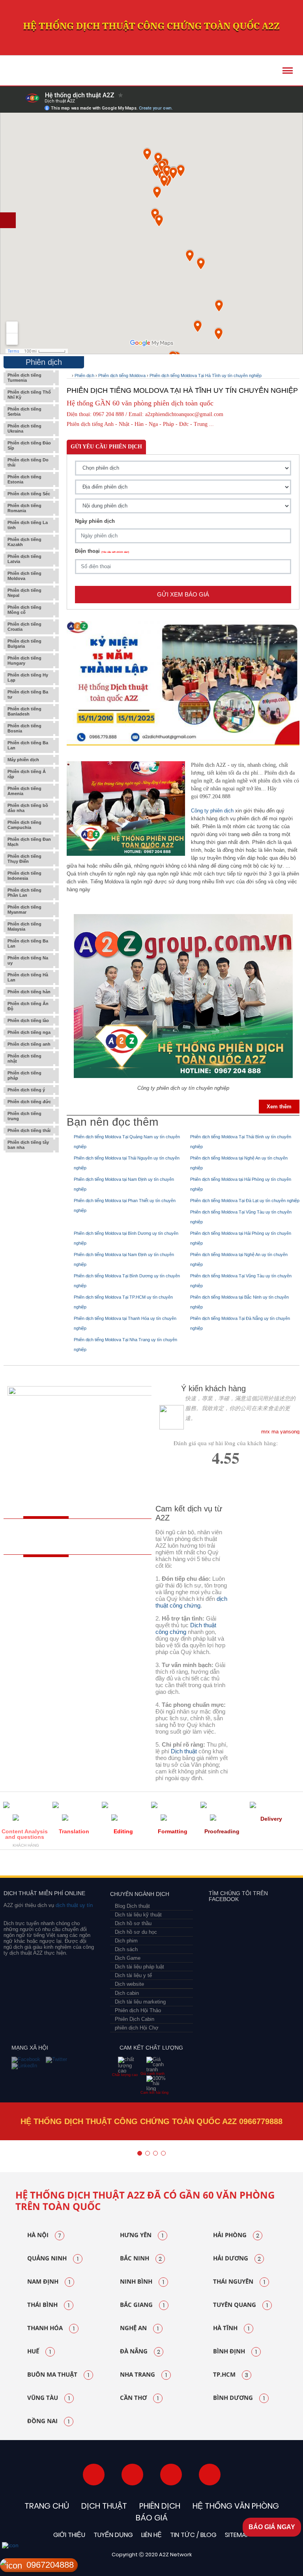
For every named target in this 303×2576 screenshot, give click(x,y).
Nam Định (49, 2282)
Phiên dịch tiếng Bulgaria (24, 644)
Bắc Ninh (141, 2258)
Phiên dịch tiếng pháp (24, 1075)
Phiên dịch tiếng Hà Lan (28, 977)
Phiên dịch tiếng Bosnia (24, 728)
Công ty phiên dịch (212, 811)
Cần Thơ (139, 2398)
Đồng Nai (48, 2421)
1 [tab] (140, 2153)
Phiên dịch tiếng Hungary (24, 661)
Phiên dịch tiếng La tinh (28, 525)
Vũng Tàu (49, 2398)
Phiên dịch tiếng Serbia (24, 412)
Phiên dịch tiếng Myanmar (24, 910)
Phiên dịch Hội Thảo (138, 2010)
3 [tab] (155, 2153)
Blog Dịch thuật (132, 1906)
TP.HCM (231, 2375)
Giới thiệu (69, 2535)
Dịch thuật (184, 1751)
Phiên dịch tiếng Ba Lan (28, 745)
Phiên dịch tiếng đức (29, 1102)
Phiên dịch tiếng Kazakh (24, 542)
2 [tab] (148, 2153)
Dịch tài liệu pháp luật (139, 1967)
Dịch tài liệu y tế (133, 1975)
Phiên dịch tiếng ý (26, 1090)
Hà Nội (44, 2235)
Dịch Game (128, 1958)
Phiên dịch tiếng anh (29, 1044)
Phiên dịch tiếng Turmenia (24, 378)
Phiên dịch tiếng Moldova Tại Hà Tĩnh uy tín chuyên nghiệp (206, 375)
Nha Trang (143, 2375)
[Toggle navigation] (288, 71)
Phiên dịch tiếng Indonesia (24, 876)
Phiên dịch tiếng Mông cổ (24, 610)
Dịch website (129, 1984)
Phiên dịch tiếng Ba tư (28, 694)
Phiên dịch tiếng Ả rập (27, 774)
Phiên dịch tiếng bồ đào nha (28, 808)
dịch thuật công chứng (191, 1602)
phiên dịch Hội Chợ (137, 2028)
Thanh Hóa (51, 2328)
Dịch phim (126, 1941)
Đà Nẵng (140, 2351)
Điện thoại (102, 551)
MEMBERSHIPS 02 (42, 1865)
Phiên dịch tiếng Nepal (24, 593)
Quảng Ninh (53, 2258)
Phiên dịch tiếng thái (29, 1130)
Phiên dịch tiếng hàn (29, 992)
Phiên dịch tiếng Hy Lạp (28, 677)
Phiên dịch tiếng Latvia (24, 559)
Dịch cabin (127, 1993)
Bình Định (235, 2351)
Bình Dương (239, 2398)
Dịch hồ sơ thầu (133, 1923)
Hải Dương (237, 2258)
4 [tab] (163, 2153)
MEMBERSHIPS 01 (16, 1865)
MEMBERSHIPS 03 (65, 1865)
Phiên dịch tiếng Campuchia (24, 825)
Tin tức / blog (193, 2535)
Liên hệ (151, 2535)
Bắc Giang (142, 2305)
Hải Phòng (236, 2235)
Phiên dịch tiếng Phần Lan (24, 893)
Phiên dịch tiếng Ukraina (24, 428)
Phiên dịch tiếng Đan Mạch (29, 842)
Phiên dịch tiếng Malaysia (24, 927)
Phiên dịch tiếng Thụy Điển (24, 859)
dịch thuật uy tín (73, 1905)
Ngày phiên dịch (95, 521)
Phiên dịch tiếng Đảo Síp (29, 445)
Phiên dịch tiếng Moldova (24, 576)
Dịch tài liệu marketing (140, 2002)
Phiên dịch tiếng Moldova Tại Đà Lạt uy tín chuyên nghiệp (245, 1201)
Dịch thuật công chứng (186, 1628)
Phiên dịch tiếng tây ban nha (28, 1145)
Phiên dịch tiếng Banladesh (24, 711)
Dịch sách (126, 1949)
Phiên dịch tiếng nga (29, 1032)
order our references (115, 1537)
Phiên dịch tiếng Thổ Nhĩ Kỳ (29, 395)
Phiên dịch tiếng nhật (24, 1058)
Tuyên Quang (240, 2305)
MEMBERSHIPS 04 (94, 1865)
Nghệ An (139, 2328)
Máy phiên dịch (23, 760)
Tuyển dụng (113, 2535)
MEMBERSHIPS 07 (260, 1865)
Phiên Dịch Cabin (135, 2019)
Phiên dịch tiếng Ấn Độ (28, 1006)
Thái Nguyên (239, 2282)
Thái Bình (48, 2305)
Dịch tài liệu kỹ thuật (138, 1915)
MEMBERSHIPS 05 (133, 1865)
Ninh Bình (142, 2282)
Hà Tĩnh (231, 2328)
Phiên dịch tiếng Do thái (28, 462)
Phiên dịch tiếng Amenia (24, 791)
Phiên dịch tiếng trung (24, 1116)
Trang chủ (47, 2506)
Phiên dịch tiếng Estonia (24, 479)
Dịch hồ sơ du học (136, 1932)
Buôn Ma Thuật (58, 2375)
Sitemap (237, 2535)
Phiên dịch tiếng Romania (24, 508)
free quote (41, 1537)
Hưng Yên (142, 2235)
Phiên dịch (84, 375)
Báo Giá (152, 2518)
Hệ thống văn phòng (236, 2506)
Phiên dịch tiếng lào (28, 1020)
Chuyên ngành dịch (140, 1894)
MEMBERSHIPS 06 (191, 1865)
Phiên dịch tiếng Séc (29, 494)
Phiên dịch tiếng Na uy (28, 960)
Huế (39, 2351)
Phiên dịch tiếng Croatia (24, 627)
